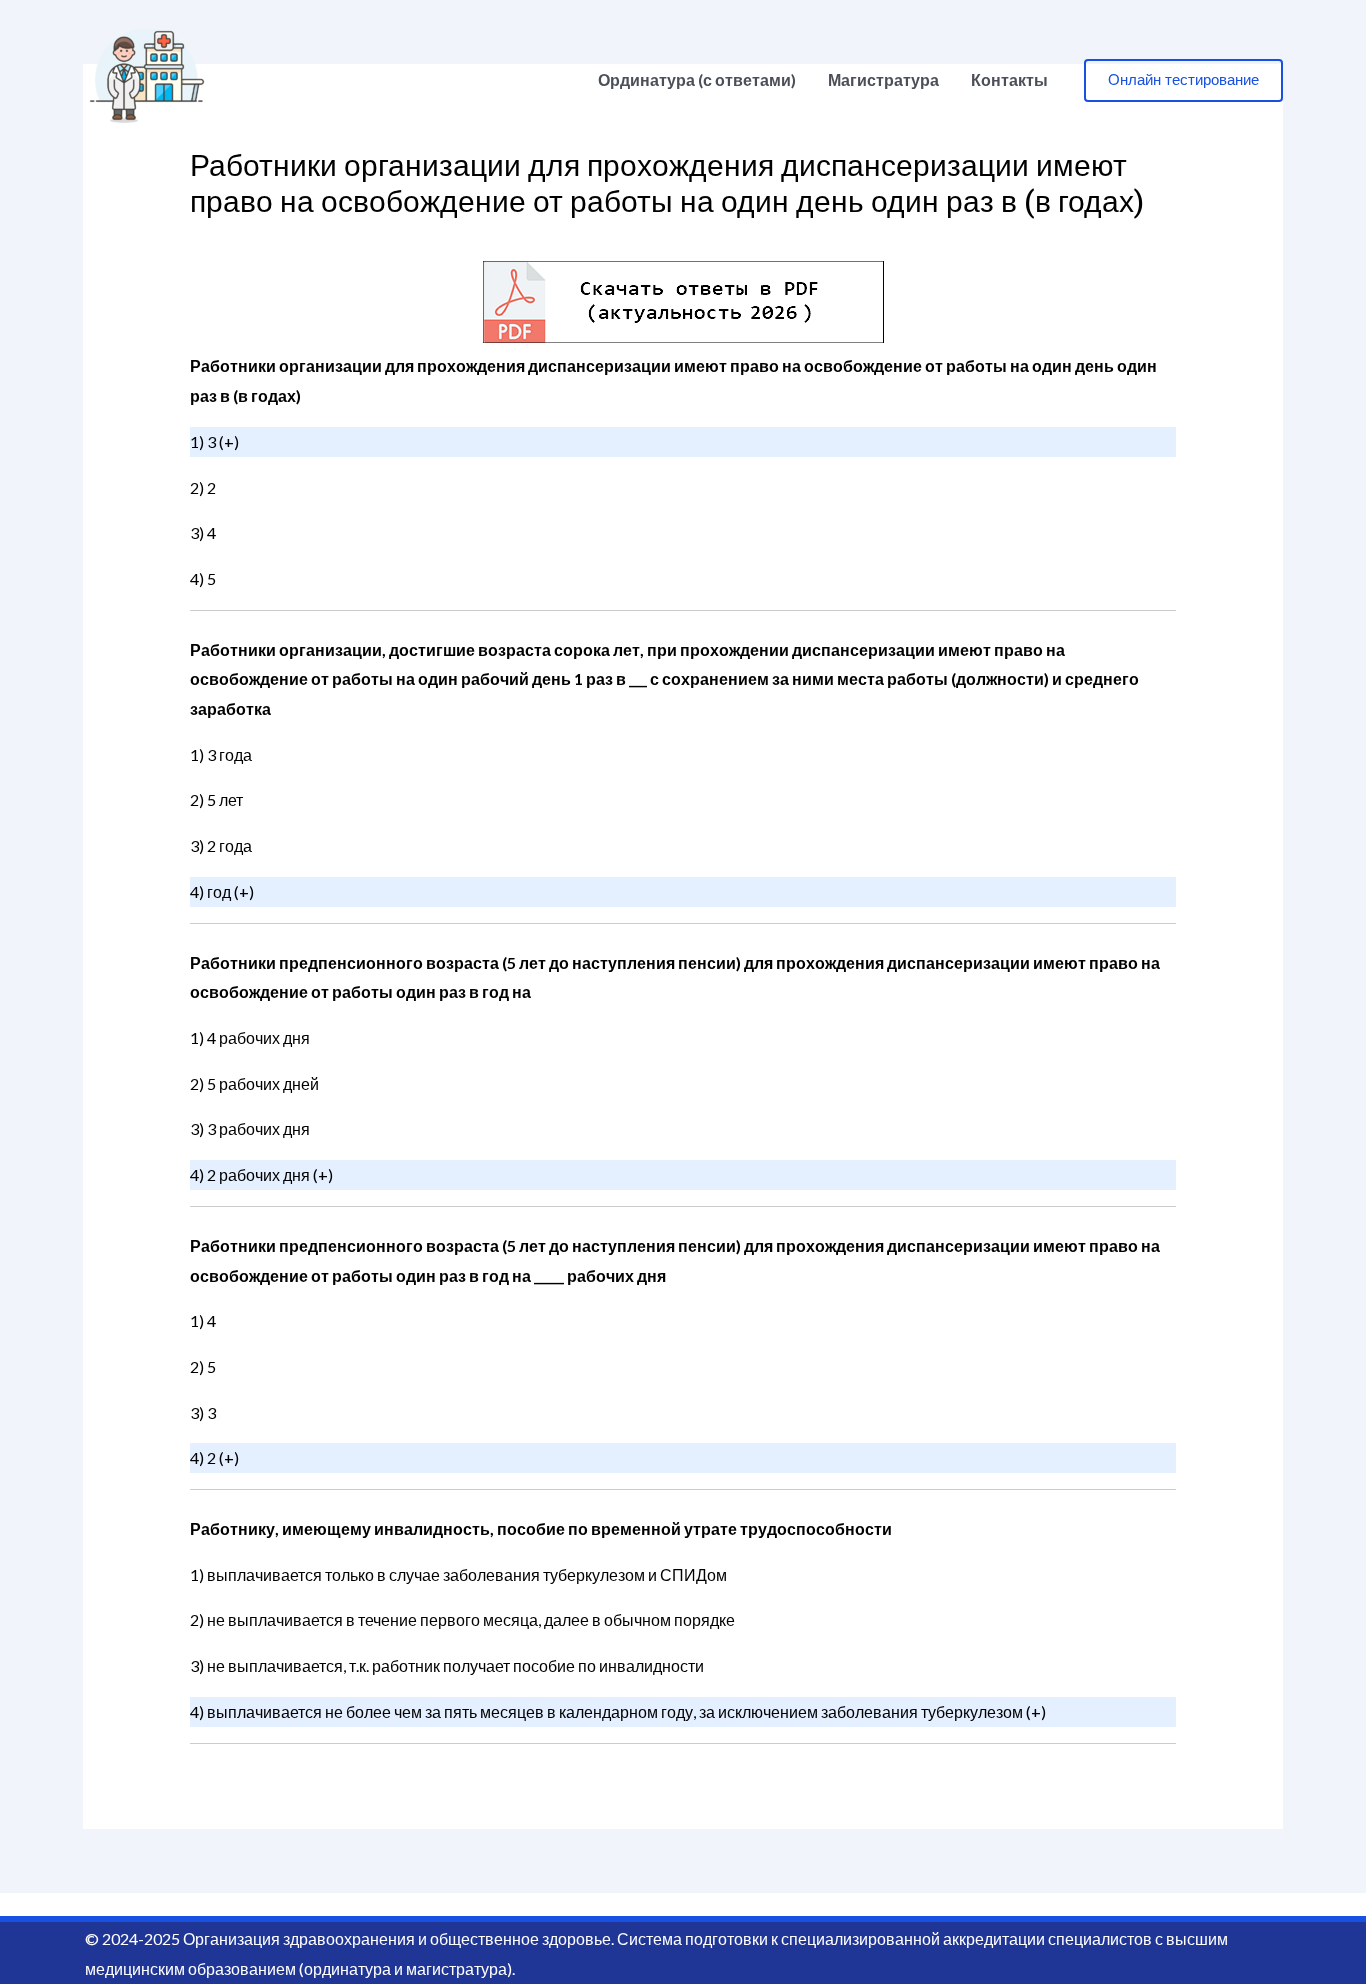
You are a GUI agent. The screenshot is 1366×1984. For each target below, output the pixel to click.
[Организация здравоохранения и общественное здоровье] (147, 77)
